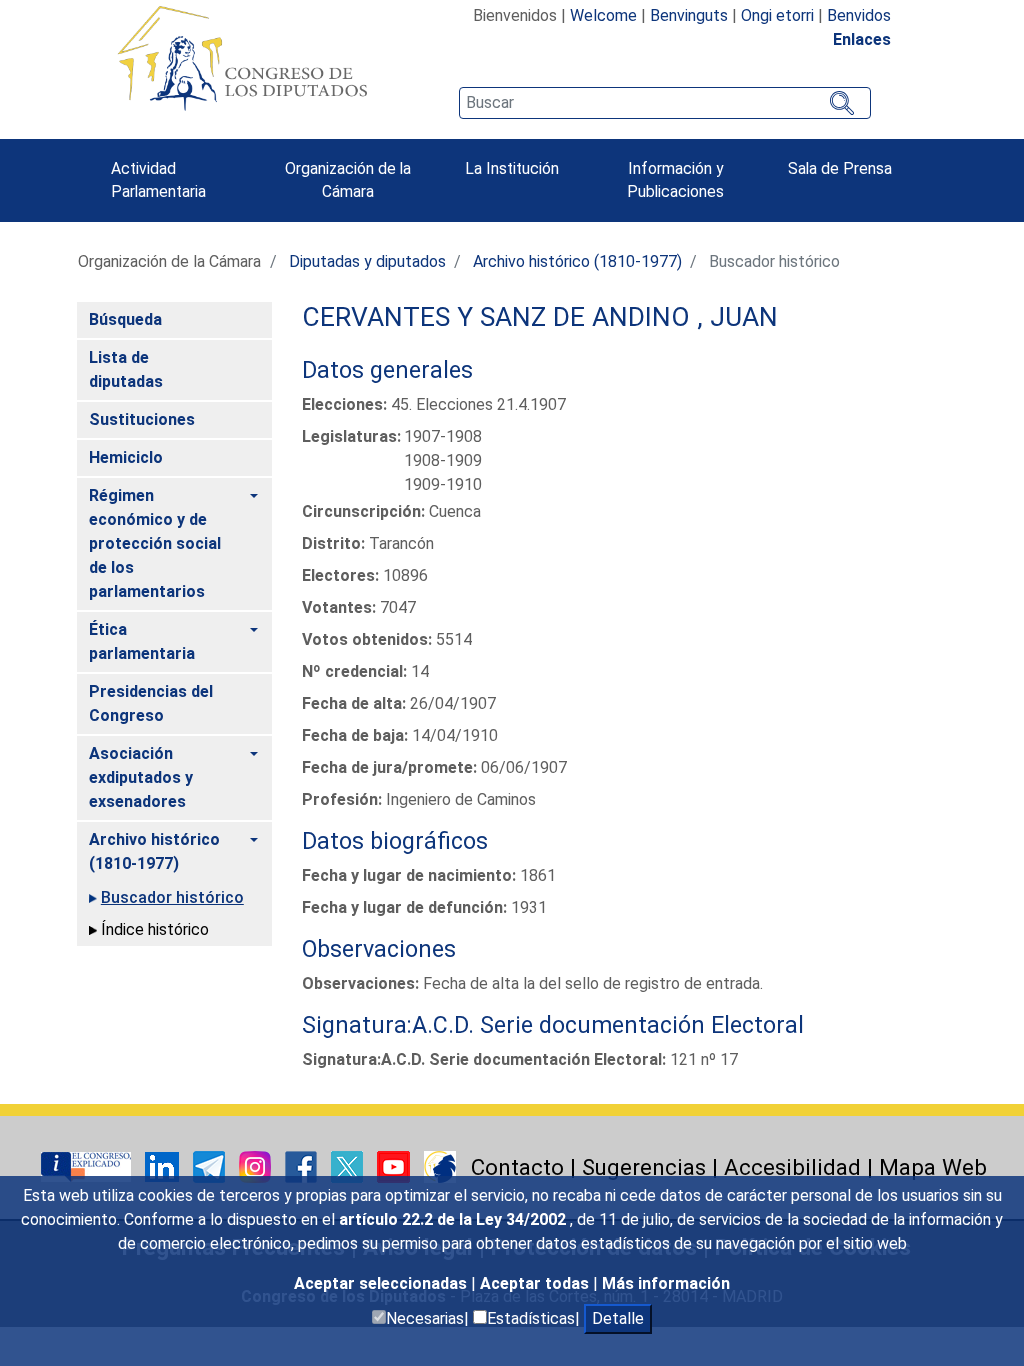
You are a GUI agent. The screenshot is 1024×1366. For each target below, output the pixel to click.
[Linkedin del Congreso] (164, 1165)
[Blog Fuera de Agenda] (440, 1165)
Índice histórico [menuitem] (155, 929)
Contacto (517, 1167)
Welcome (603, 15)
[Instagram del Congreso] (257, 1165)
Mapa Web (933, 1167)
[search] (665, 103)
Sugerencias (644, 1167)
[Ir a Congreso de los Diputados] (242, 58)
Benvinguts (689, 15)
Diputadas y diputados (367, 261)
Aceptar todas (536, 1283)
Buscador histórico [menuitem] (172, 897)
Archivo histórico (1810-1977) (577, 261)
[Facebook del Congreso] (303, 1165)
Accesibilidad (792, 1167)
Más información (666, 1283)
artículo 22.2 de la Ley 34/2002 (454, 1219)
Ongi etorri (777, 15)
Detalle (618, 1318)
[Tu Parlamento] (88, 1165)
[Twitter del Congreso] (349, 1165)
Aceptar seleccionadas (382, 1283)
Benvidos (859, 15)
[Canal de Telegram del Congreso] (211, 1165)
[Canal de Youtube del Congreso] (395, 1165)
